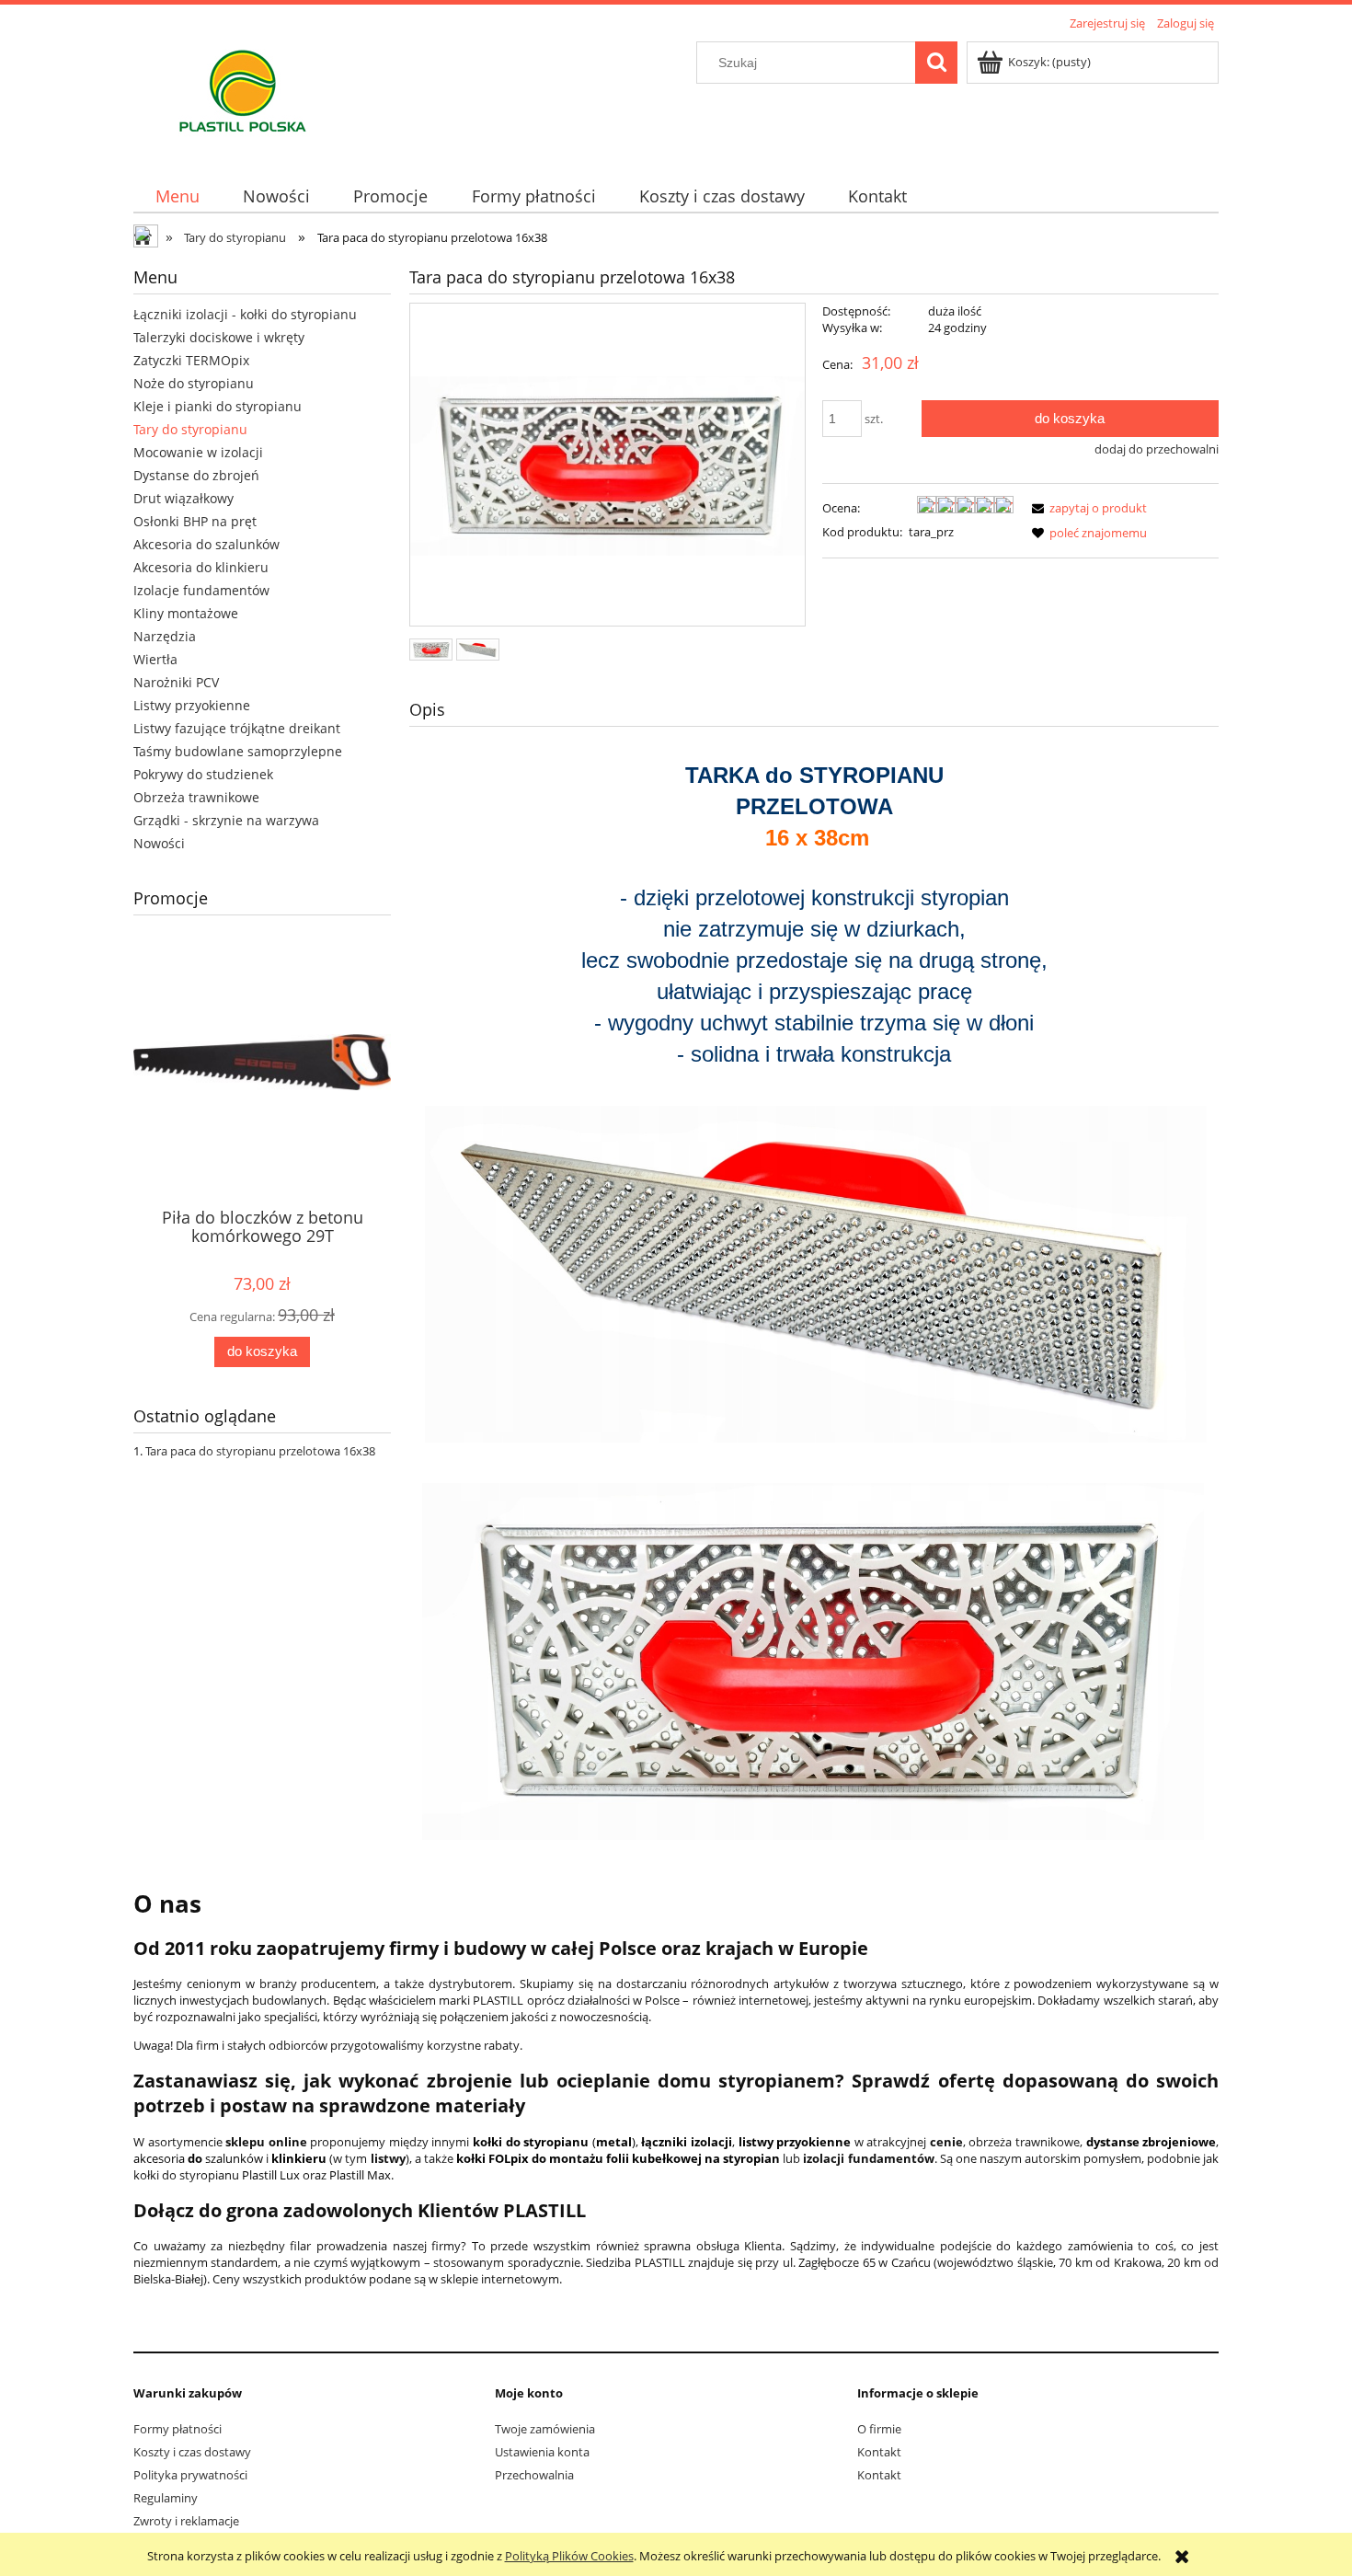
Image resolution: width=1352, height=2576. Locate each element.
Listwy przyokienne (192, 705)
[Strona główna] (243, 97)
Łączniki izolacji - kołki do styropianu (245, 314)
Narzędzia (165, 636)
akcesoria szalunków (198, 2158)
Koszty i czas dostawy (192, 2452)
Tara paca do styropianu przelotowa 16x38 (260, 1451)
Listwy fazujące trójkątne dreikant (237, 728)
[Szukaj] (936, 63)
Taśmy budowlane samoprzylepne (238, 751)
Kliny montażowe (186, 613)
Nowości (159, 843)
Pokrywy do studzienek (203, 774)
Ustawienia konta (542, 2452)
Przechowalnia (534, 2475)
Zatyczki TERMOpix (191, 360)
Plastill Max (360, 2175)
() (554, 2142)
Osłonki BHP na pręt (195, 521)
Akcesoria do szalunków (206, 544)
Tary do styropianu (190, 429)
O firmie (879, 2429)
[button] (1086, 508)
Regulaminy (166, 2498)
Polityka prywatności (190, 2475)
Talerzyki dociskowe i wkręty (219, 337)
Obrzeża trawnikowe (196, 797)
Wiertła (155, 659)
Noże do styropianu (194, 383)
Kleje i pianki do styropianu (218, 406)
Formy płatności (178, 2429)
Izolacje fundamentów (201, 590)
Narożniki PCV (176, 682)
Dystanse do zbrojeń (196, 475)
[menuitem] (177, 196)
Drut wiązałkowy (183, 498)
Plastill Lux (271, 2175)
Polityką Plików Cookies (569, 2556)
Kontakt (879, 2452)
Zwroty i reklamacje (186, 2521)
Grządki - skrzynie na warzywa (226, 820)
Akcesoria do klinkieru (201, 567)
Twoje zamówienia (545, 2429)
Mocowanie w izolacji (198, 452)
